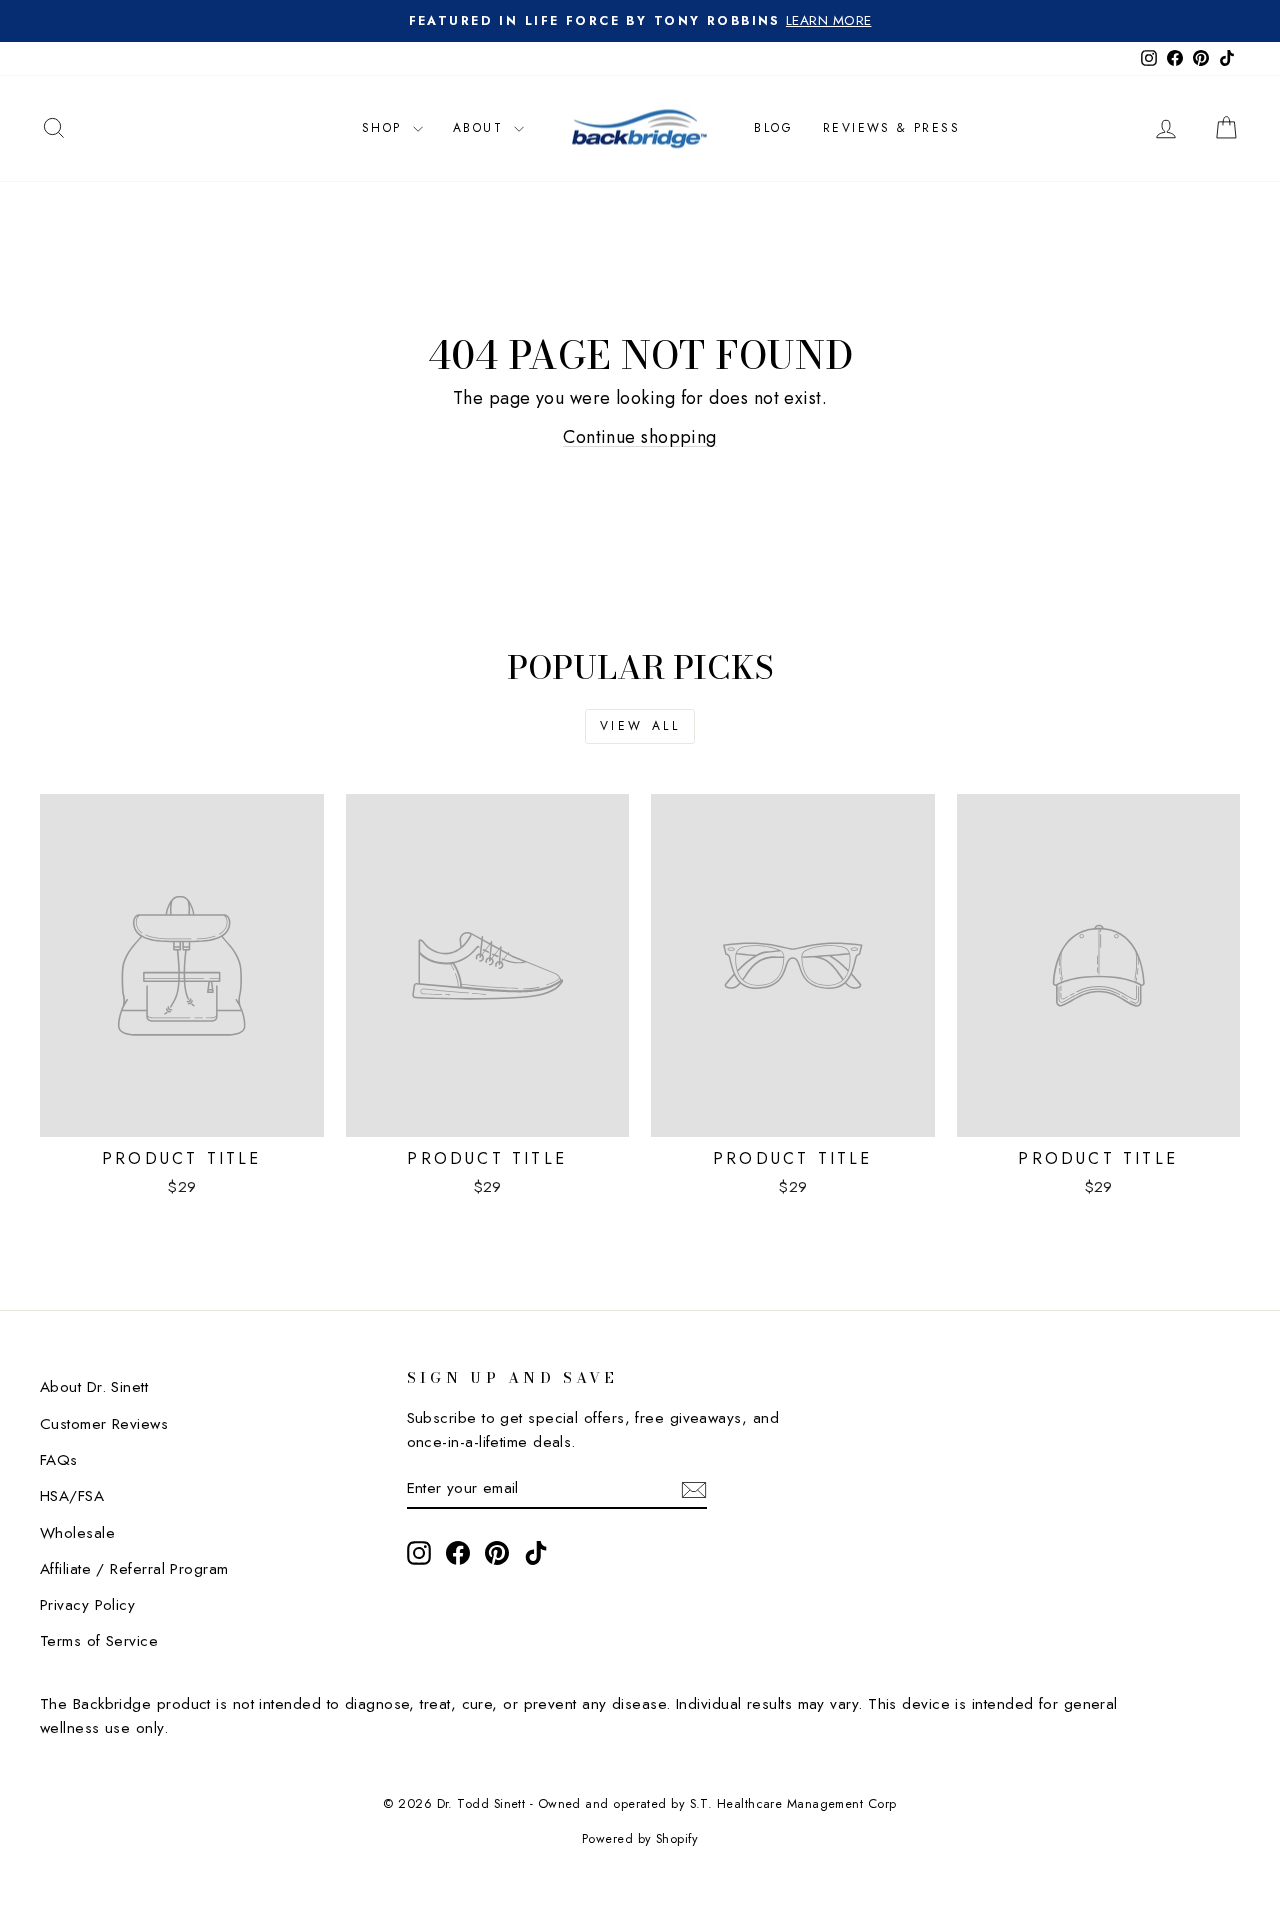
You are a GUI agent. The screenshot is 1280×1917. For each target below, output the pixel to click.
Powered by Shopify (640, 1839)
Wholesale (77, 1533)
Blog (773, 128)
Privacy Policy (87, 1605)
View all (640, 726)
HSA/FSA (72, 1496)
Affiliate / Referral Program (134, 1569)
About (481, 128)
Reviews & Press (891, 128)
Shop (385, 128)
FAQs (59, 1460)
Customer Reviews (104, 1424)
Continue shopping (640, 437)
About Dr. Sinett (94, 1387)
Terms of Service (99, 1641)
